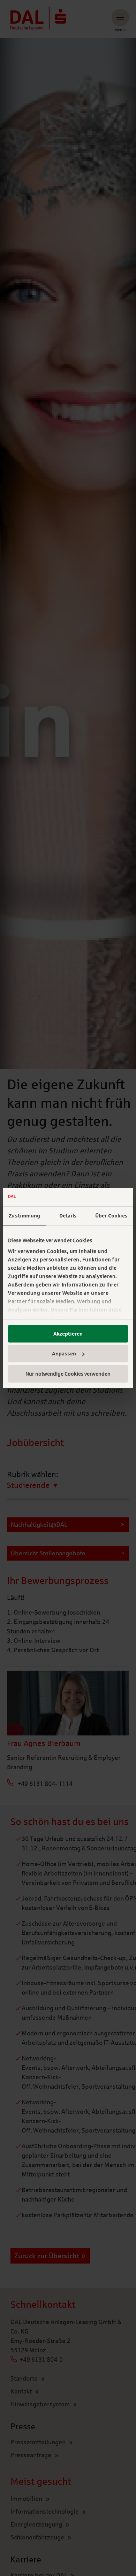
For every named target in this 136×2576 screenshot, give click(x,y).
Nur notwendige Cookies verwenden (68, 1374)
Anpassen (64, 1354)
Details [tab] (68, 1216)
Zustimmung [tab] (24, 1216)
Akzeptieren (68, 1334)
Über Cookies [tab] (111, 1216)
